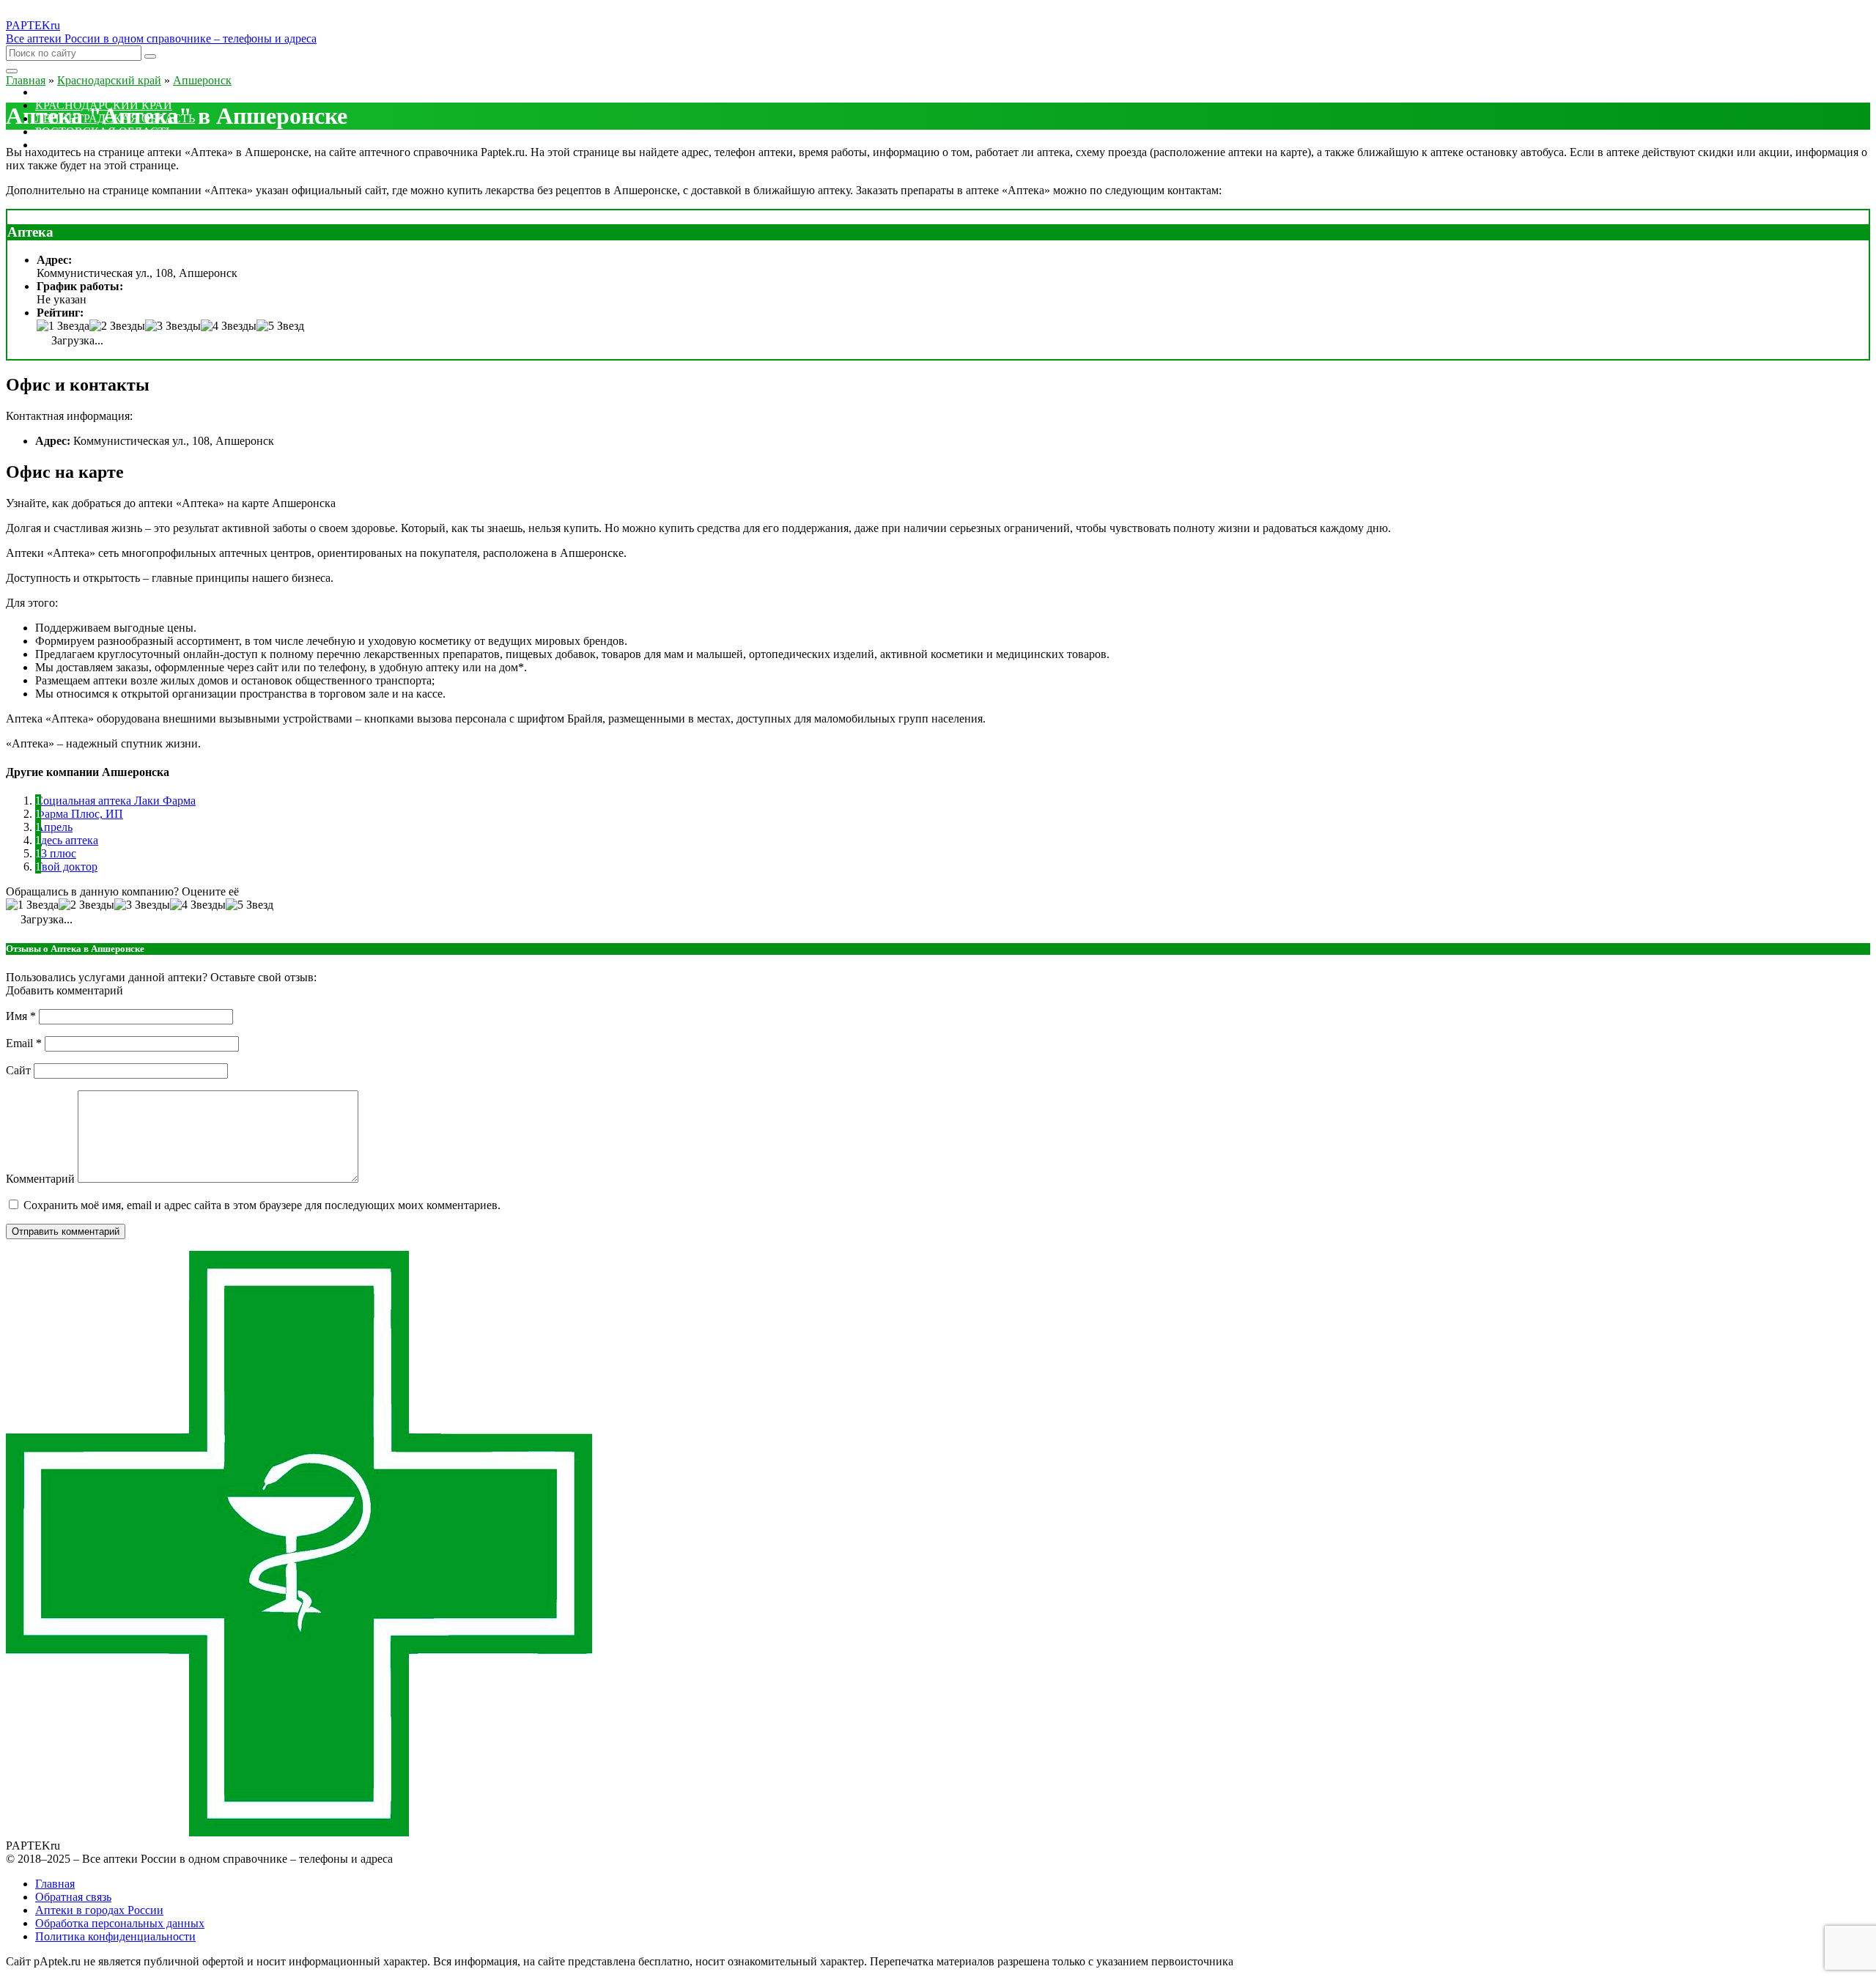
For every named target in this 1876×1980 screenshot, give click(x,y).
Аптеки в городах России (99, 1910)
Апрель (54, 827)
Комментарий (40, 1179)
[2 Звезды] (117, 326)
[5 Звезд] (280, 326)
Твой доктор (66, 867)
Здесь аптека (67, 840)
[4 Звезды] (229, 326)
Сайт (18, 1070)
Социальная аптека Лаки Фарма (115, 801)
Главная (55, 1884)
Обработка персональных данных (120, 1923)
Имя (21, 1016)
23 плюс (56, 853)
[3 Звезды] (173, 326)
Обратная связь (73, 1897)
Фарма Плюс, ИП (79, 814)
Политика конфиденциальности (115, 1936)
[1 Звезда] (63, 326)
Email (24, 1043)
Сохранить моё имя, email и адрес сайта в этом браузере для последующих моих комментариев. (262, 1205)
